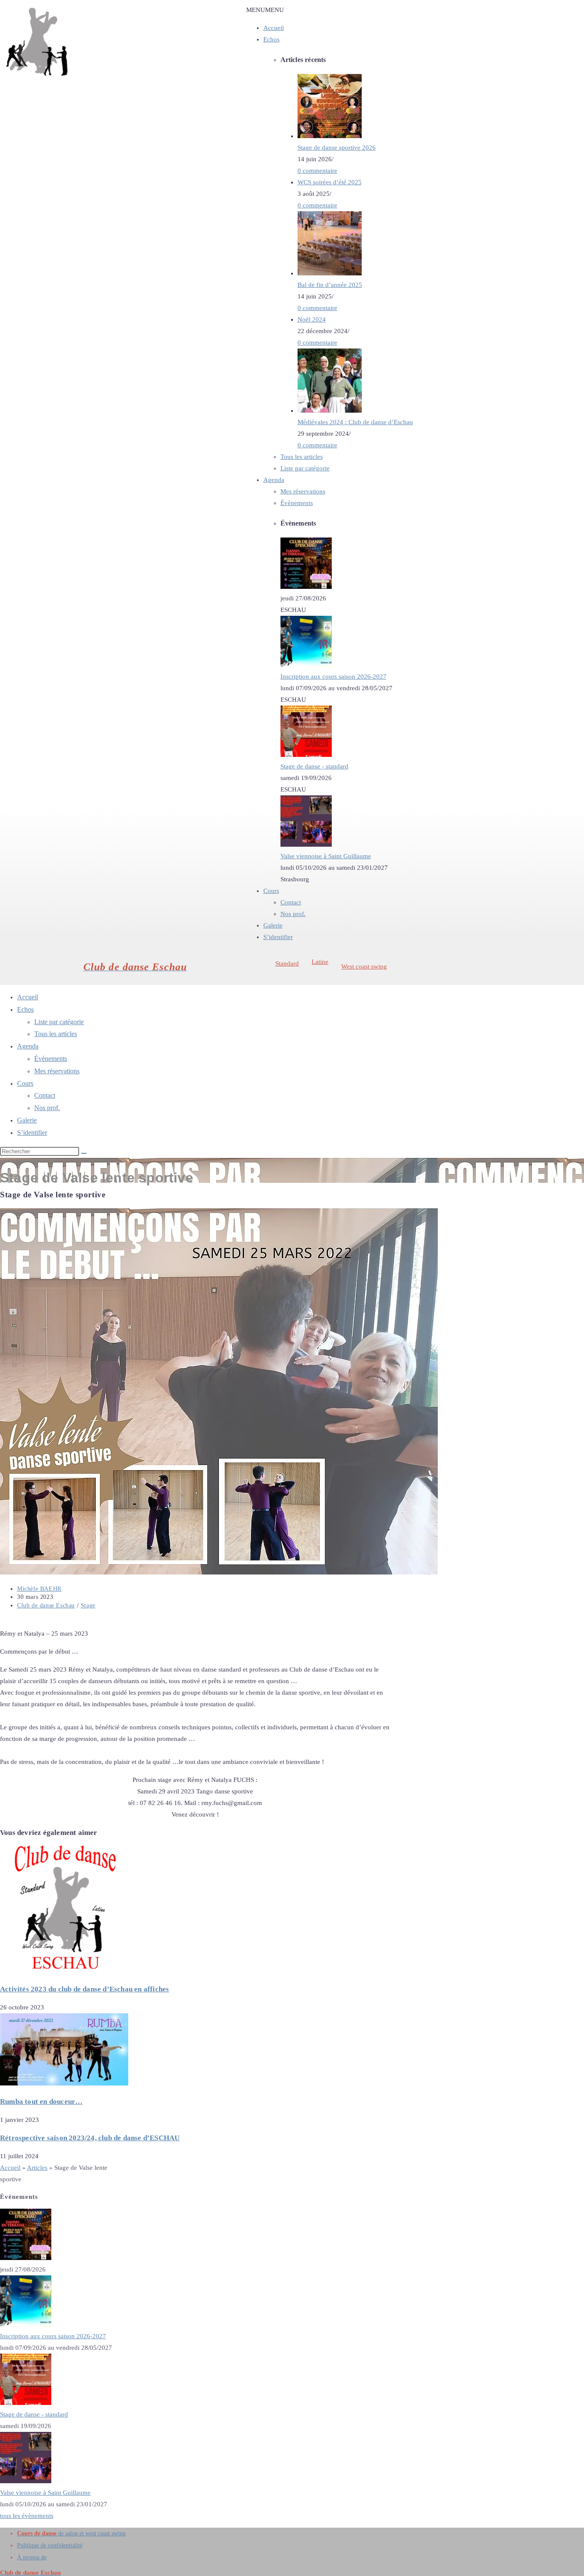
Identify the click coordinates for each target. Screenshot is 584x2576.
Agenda (274, 480)
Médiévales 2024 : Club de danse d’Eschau (355, 422)
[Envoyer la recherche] (84, 1153)
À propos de (32, 2557)
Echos (271, 39)
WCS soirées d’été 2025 (330, 182)
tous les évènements (27, 2516)
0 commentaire (317, 171)
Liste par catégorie (305, 468)
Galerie (273, 925)
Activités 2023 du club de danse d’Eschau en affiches (84, 1989)
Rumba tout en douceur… (41, 2102)
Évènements (297, 503)
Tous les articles (302, 457)
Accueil (274, 28)
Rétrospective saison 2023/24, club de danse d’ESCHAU (90, 2138)
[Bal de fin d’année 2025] (330, 273)
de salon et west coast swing (71, 2533)
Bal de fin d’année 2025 (330, 285)
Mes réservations (303, 491)
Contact (291, 902)
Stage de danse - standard (314, 766)
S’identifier (278, 937)
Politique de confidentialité (50, 2545)
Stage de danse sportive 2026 (337, 148)
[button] (265, 10)
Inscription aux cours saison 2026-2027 (333, 676)
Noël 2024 (312, 319)
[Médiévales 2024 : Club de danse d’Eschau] (330, 411)
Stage (88, 1606)
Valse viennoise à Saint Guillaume (326, 856)
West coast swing (364, 966)
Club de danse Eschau (46, 1606)
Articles (37, 2168)
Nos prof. (293, 914)
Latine (320, 962)
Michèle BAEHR (39, 1589)
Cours (271, 891)
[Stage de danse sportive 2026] (330, 136)
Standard (287, 963)
